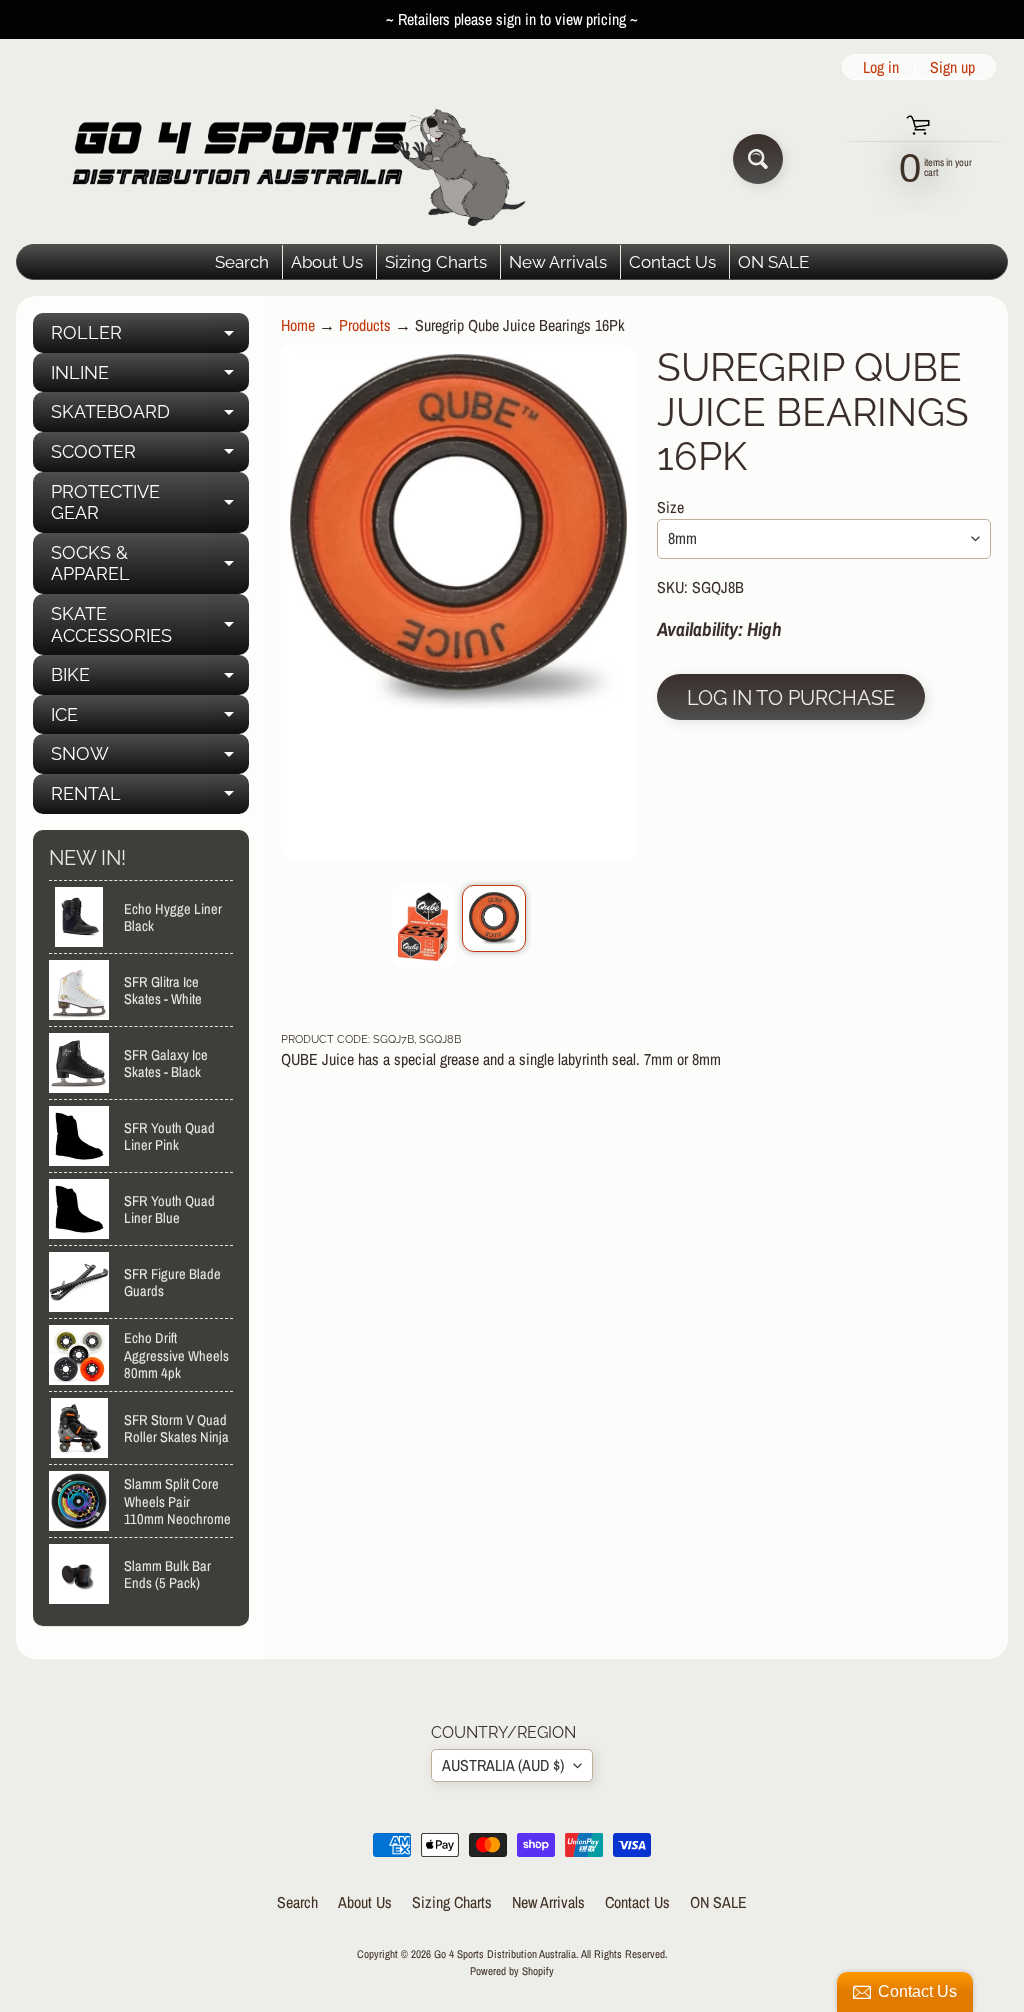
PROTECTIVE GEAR (150, 503)
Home (298, 325)
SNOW (150, 758)
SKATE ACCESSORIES (150, 625)
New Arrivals (558, 262)
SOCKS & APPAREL (150, 564)
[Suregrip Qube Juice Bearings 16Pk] (423, 926)
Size (670, 507)
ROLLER (150, 337)
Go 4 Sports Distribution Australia (505, 1953)
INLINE (150, 377)
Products (365, 325)
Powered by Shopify (512, 1970)
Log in (881, 67)
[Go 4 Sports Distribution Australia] (283, 158)
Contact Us (672, 262)
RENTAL (150, 798)
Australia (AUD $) (503, 1765)
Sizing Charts (436, 262)
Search (242, 262)
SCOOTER (150, 456)
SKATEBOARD (150, 416)
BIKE (150, 679)
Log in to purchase (791, 698)
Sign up (952, 67)
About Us (327, 262)
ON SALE (773, 262)
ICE (150, 719)
